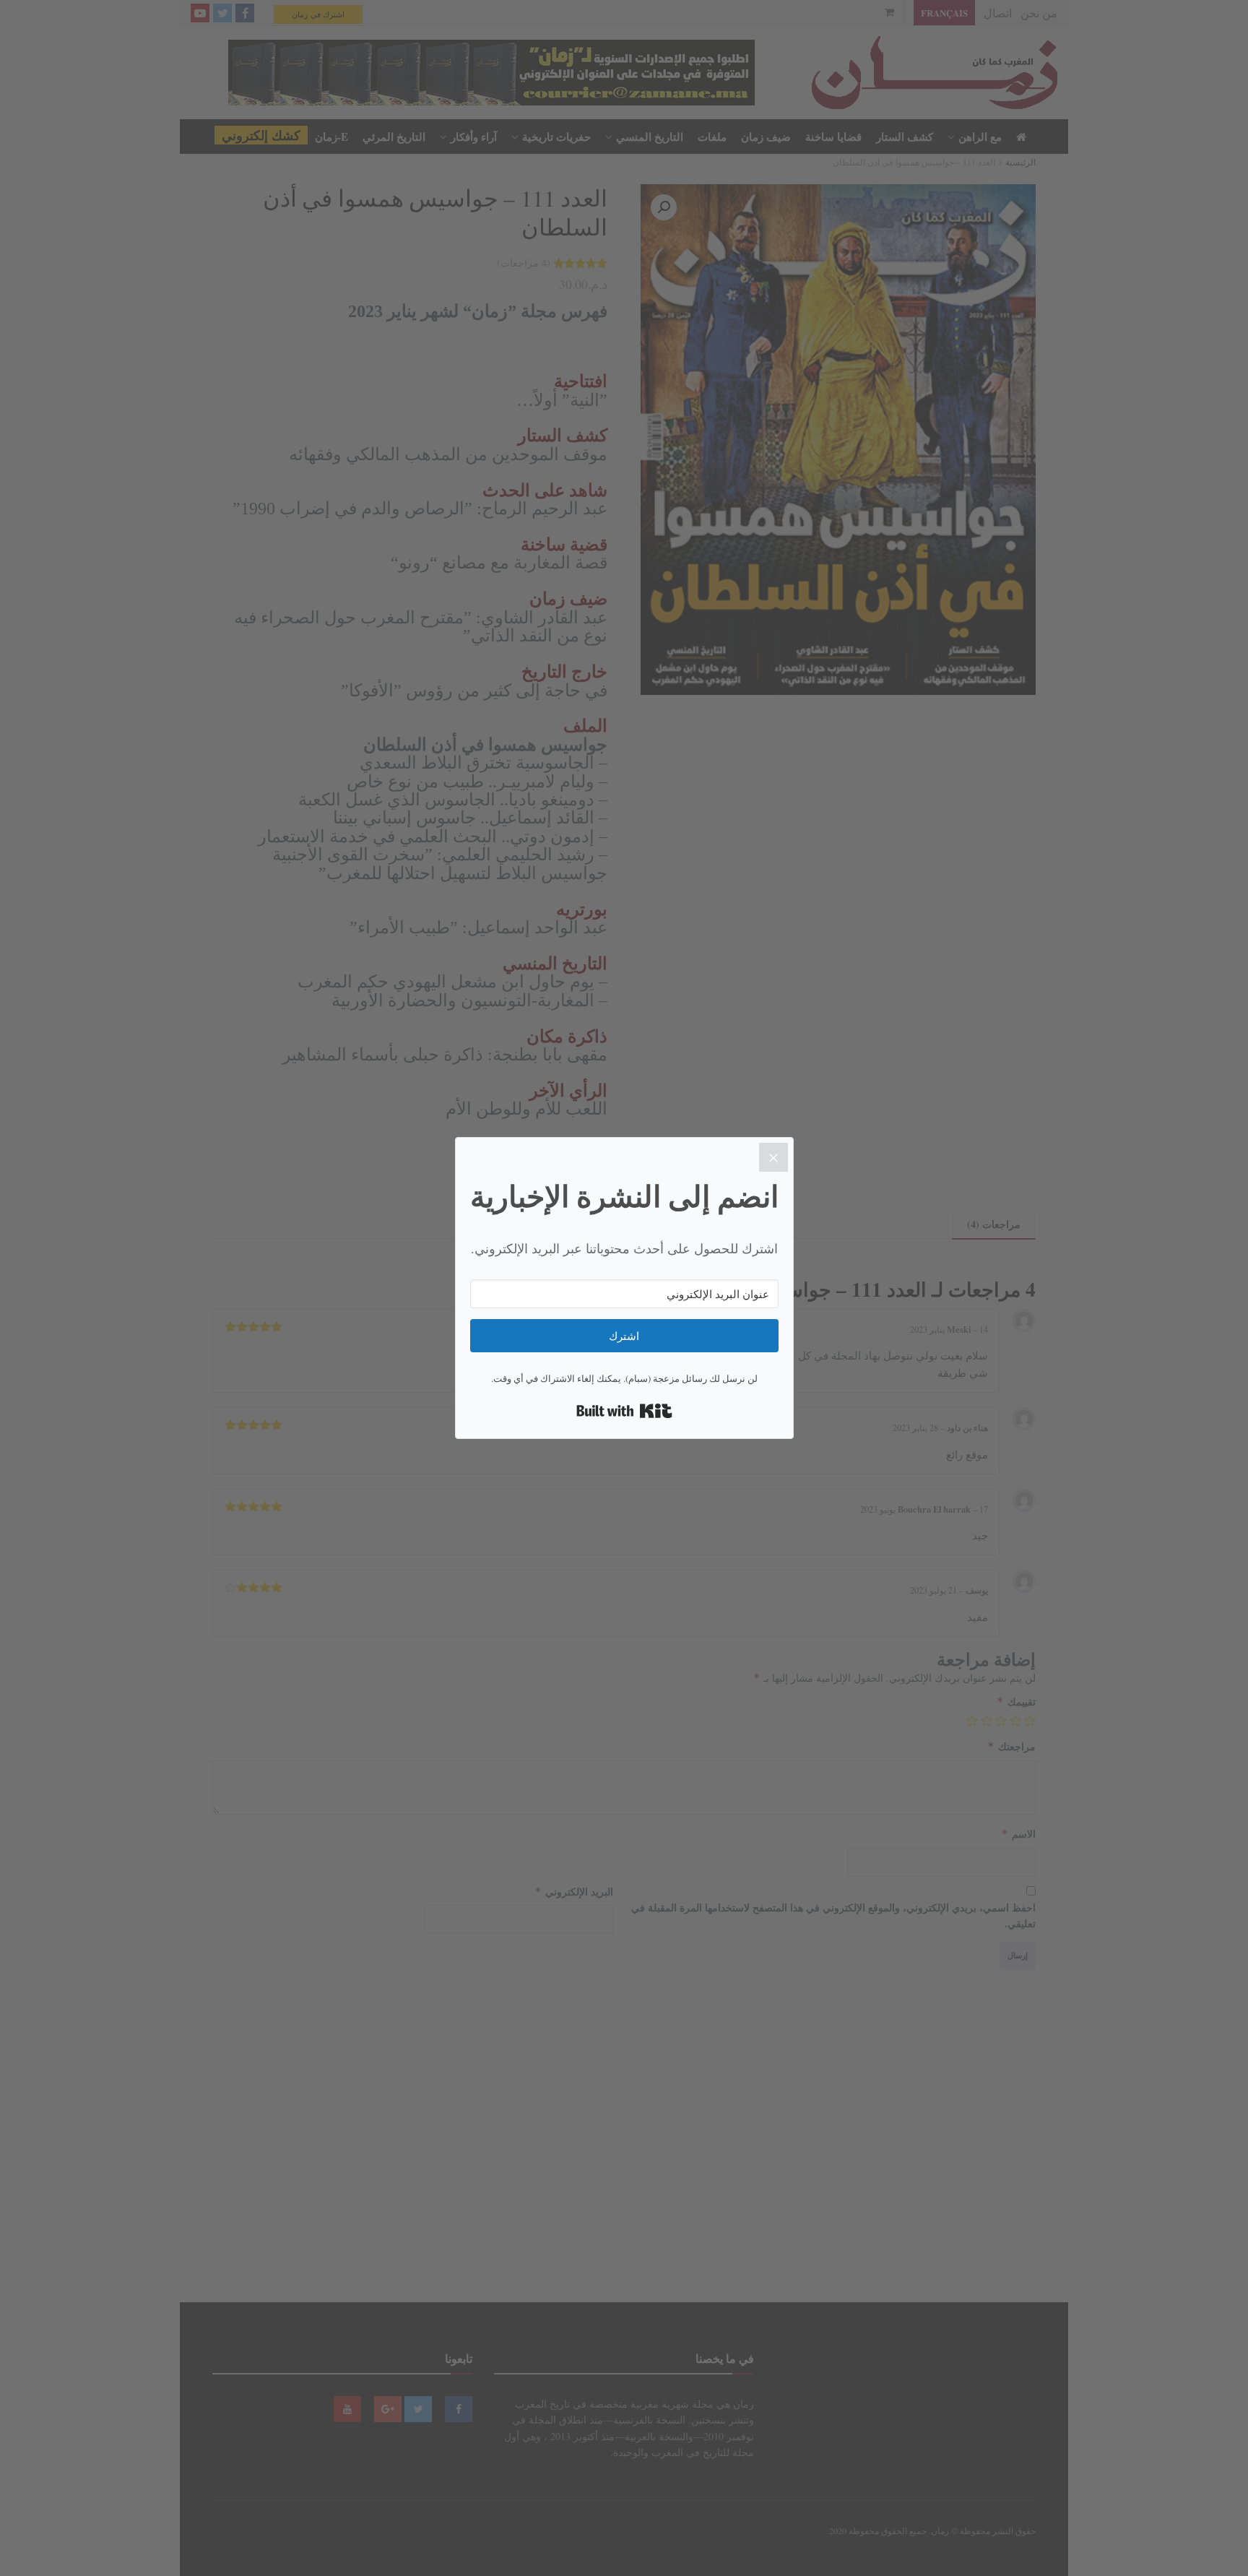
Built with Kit (624, 1411)
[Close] (773, 1157)
